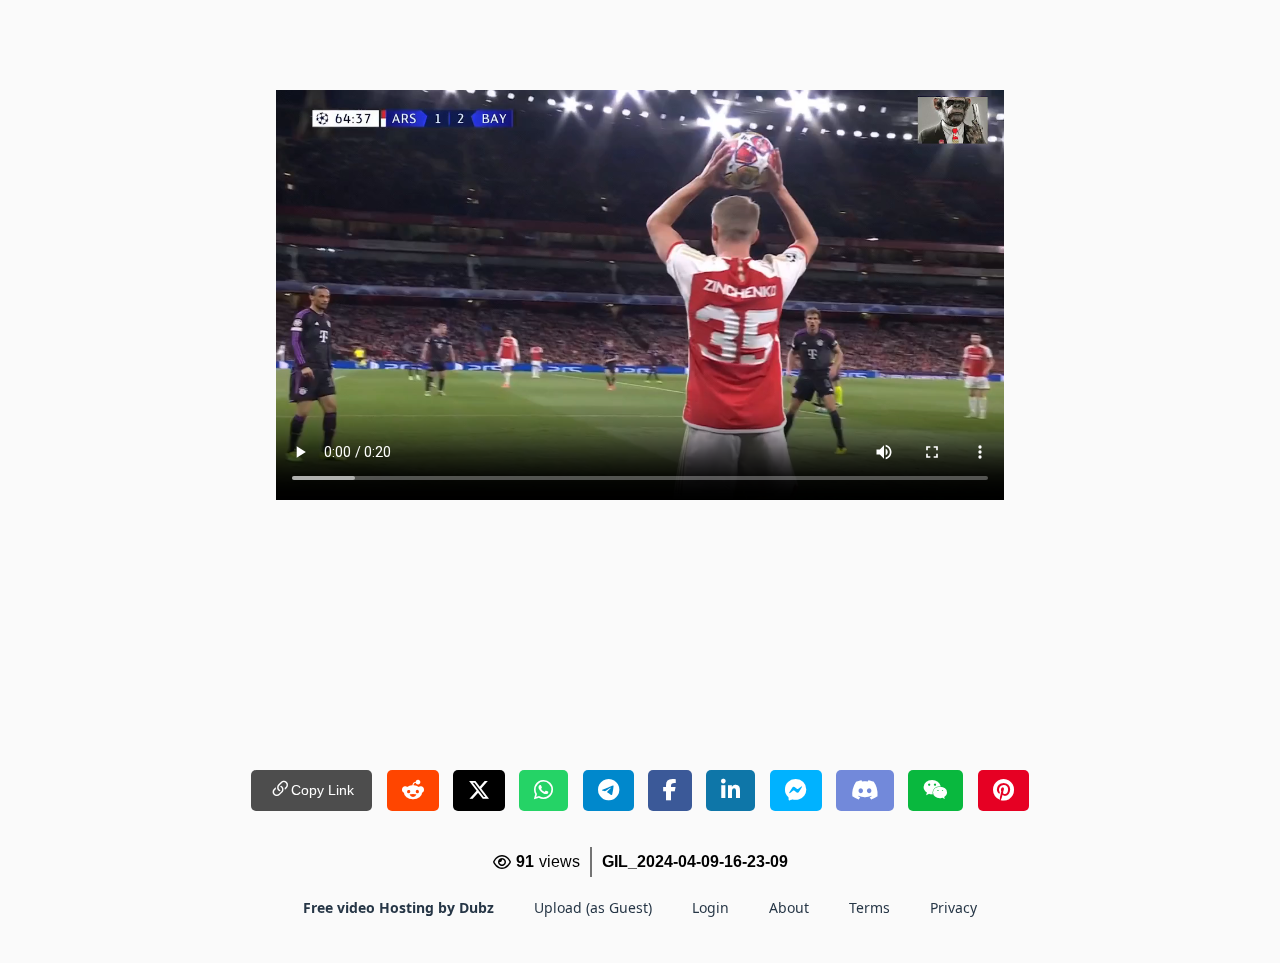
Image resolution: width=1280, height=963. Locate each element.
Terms (869, 907)
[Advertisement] (640, 45)
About (789, 907)
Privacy (953, 907)
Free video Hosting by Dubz (398, 907)
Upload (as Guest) (593, 907)
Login (710, 907)
